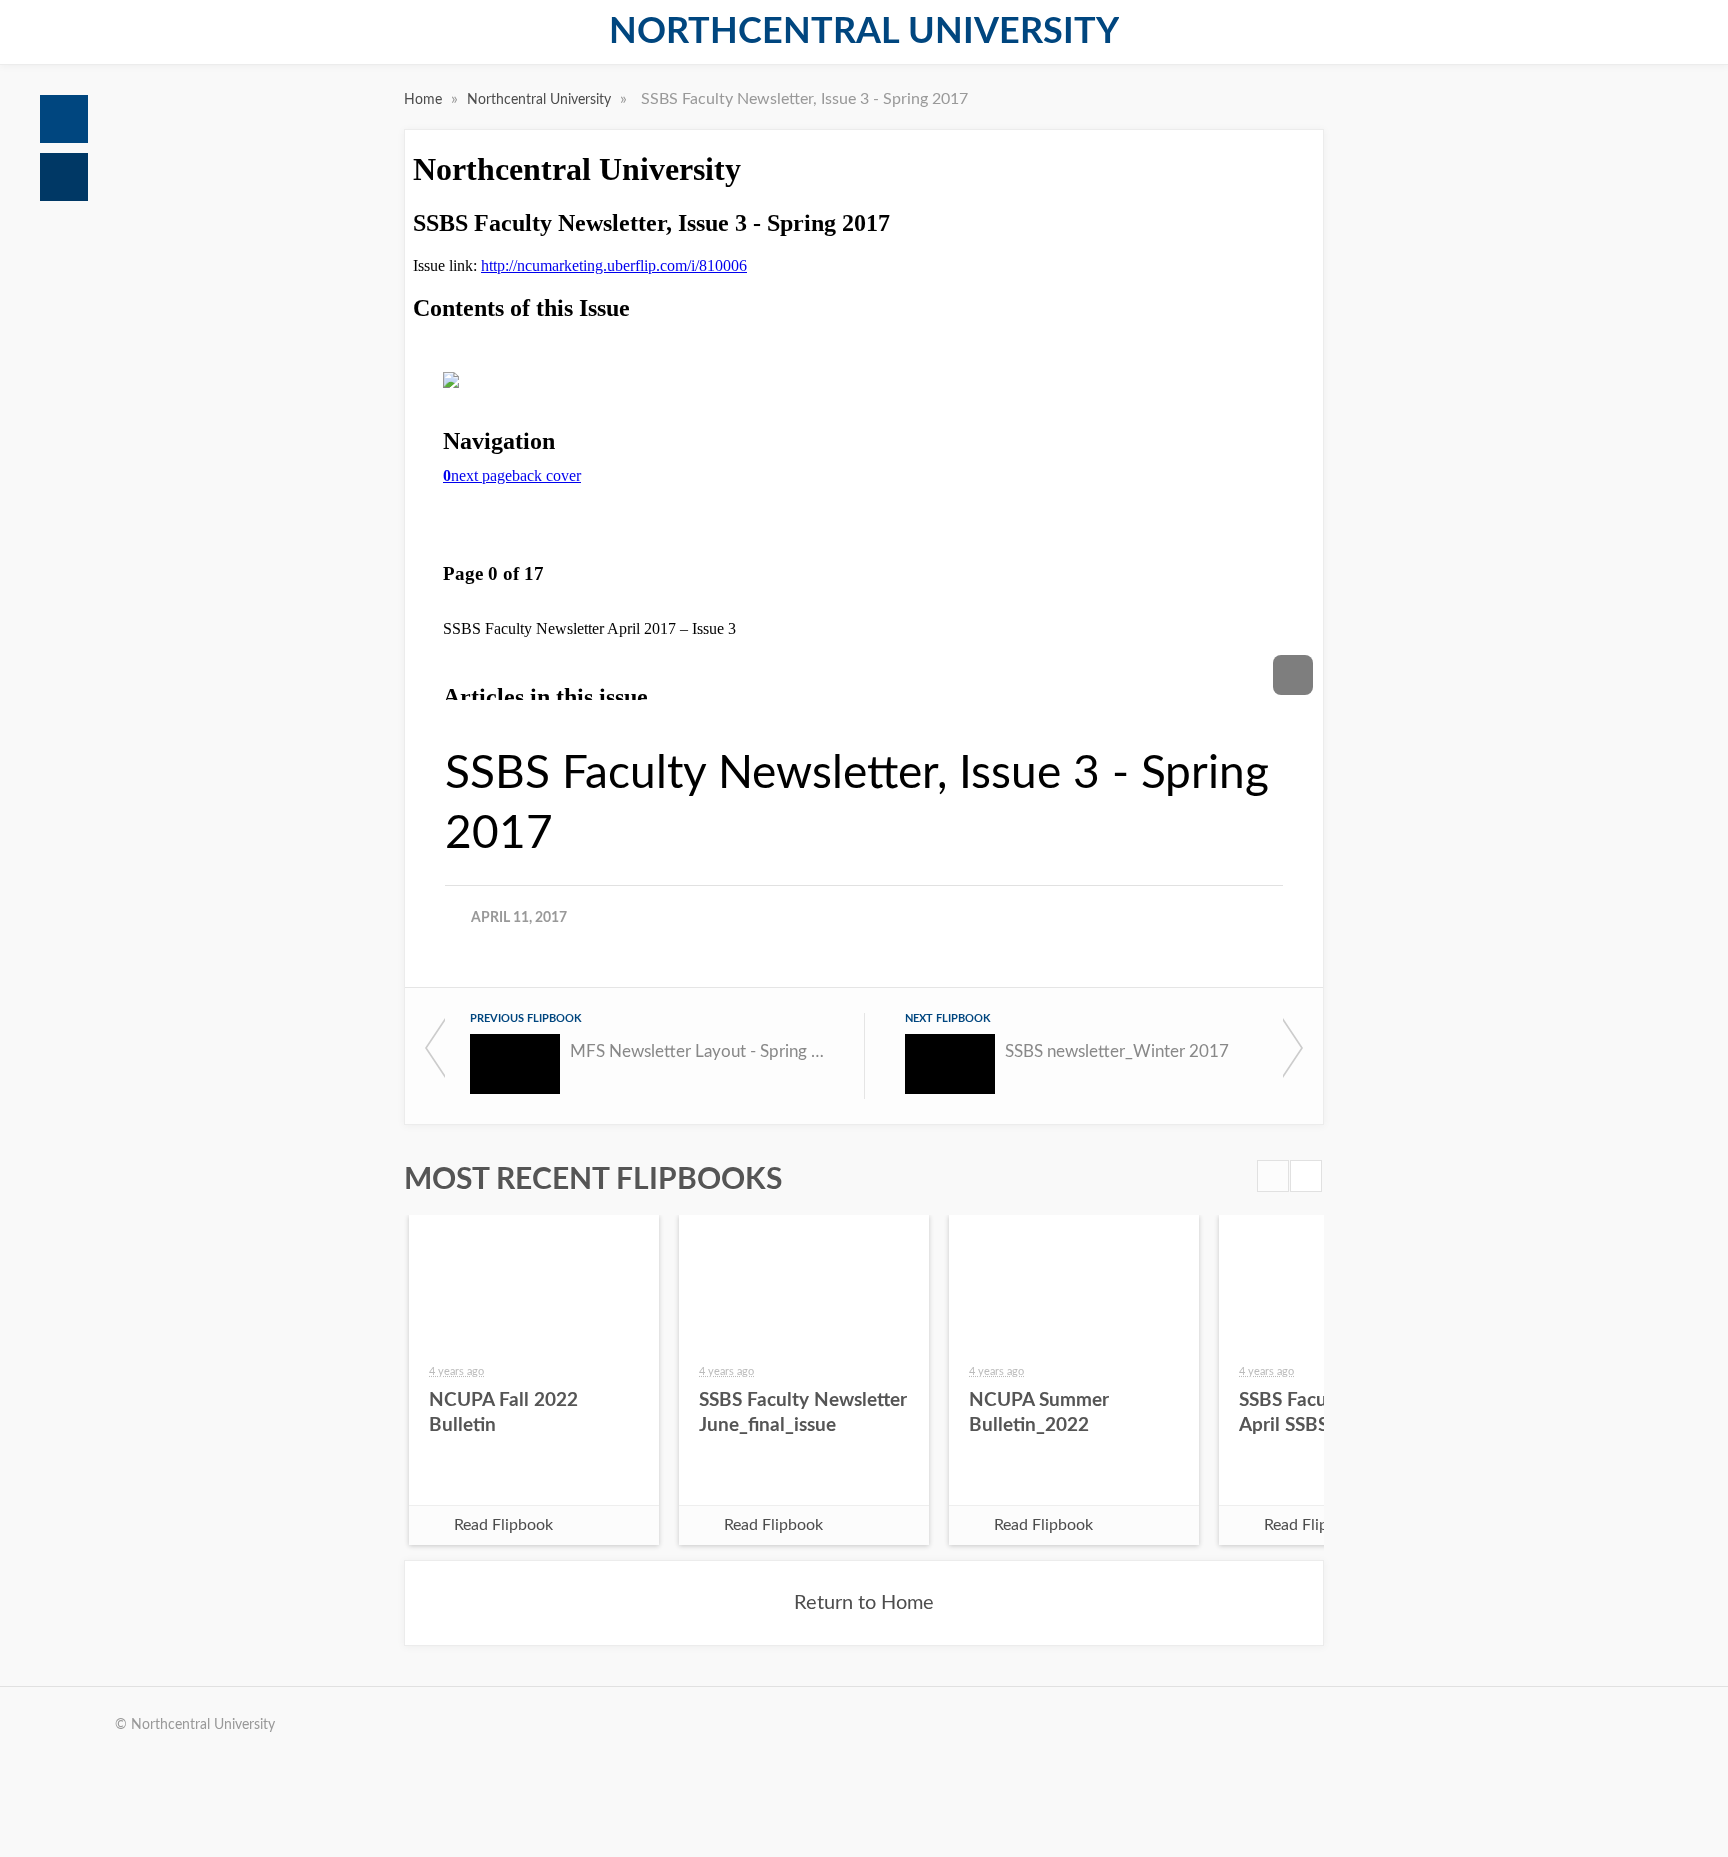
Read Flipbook (503, 1525)
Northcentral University (864, 32)
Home (64, 119)
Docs (64, 177)
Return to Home (864, 1603)
